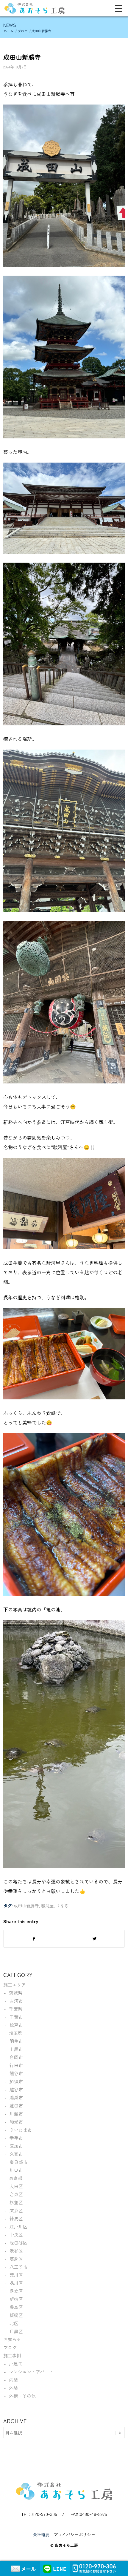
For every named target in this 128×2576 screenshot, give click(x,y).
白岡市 (16, 2057)
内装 (13, 2380)
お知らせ (12, 2339)
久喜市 (16, 2154)
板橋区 (16, 2315)
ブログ (10, 2347)
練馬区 (16, 2218)
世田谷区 (18, 2243)
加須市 (16, 2081)
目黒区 (16, 2331)
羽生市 (16, 2041)
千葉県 (16, 2009)
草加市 (16, 2146)
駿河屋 (47, 1905)
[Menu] (116, 8)
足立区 (16, 2291)
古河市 (16, 2001)
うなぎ (62, 1905)
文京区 (16, 2210)
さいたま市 (21, 2130)
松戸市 (16, 2025)
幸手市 (16, 2138)
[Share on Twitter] (94, 1939)
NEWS (10, 25)
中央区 (16, 2235)
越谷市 (16, 2089)
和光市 (16, 2122)
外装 (13, 2388)
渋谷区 (16, 2251)
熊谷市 (16, 2073)
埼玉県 (16, 2033)
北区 (14, 2323)
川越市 (16, 2114)
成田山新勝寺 (22, 57)
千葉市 (16, 2017)
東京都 (16, 2178)
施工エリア (14, 1985)
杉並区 (16, 2202)
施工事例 (12, 2355)
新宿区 (16, 2299)
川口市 (16, 2170)
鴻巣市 (16, 2097)
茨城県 (16, 1993)
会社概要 (41, 2534)
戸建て (16, 2364)
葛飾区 (16, 2259)
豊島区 (16, 2307)
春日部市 (18, 2162)
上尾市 (16, 2049)
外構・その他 (22, 2396)
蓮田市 (16, 2106)
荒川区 (16, 2275)
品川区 (16, 2283)
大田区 (16, 2186)
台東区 (16, 2194)
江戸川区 (18, 2226)
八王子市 (18, 2267)
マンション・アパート (31, 2372)
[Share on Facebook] (34, 1939)
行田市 (16, 2065)
